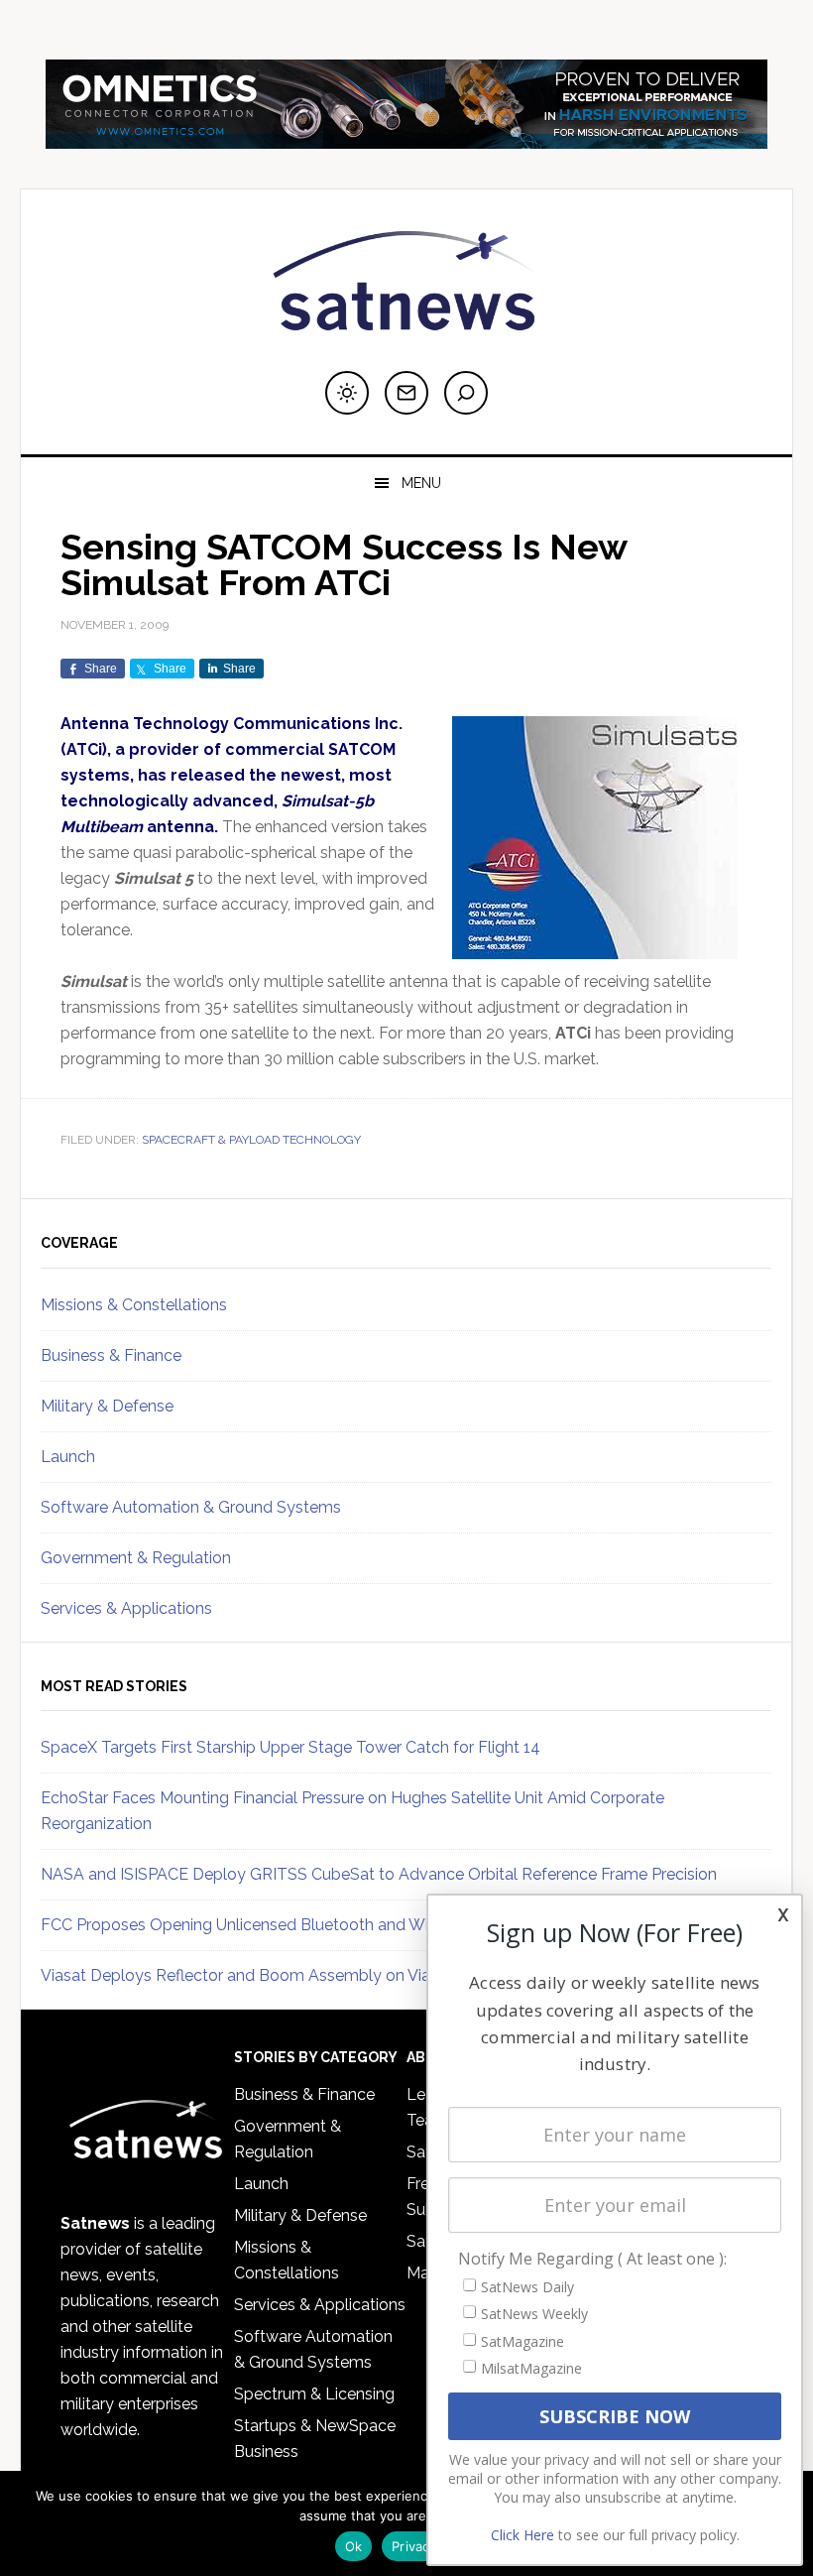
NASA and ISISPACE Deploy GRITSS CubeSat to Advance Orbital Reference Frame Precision (379, 1874)
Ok (354, 2546)
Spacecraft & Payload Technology (251, 1140)
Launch (68, 1457)
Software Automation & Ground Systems (191, 1507)
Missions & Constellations (134, 1305)
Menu (421, 483)
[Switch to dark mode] (347, 393)
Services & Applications (126, 1608)
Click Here (523, 2535)
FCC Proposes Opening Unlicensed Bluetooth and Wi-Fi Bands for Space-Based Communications (399, 1925)
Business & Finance (111, 1355)
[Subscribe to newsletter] (406, 393)
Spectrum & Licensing (314, 2394)
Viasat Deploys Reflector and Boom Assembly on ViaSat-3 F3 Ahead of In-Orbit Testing (361, 1975)
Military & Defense (107, 1406)
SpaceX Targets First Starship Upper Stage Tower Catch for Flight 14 (290, 1747)
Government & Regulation (136, 1558)
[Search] (466, 393)
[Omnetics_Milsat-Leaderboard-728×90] (406, 139)
